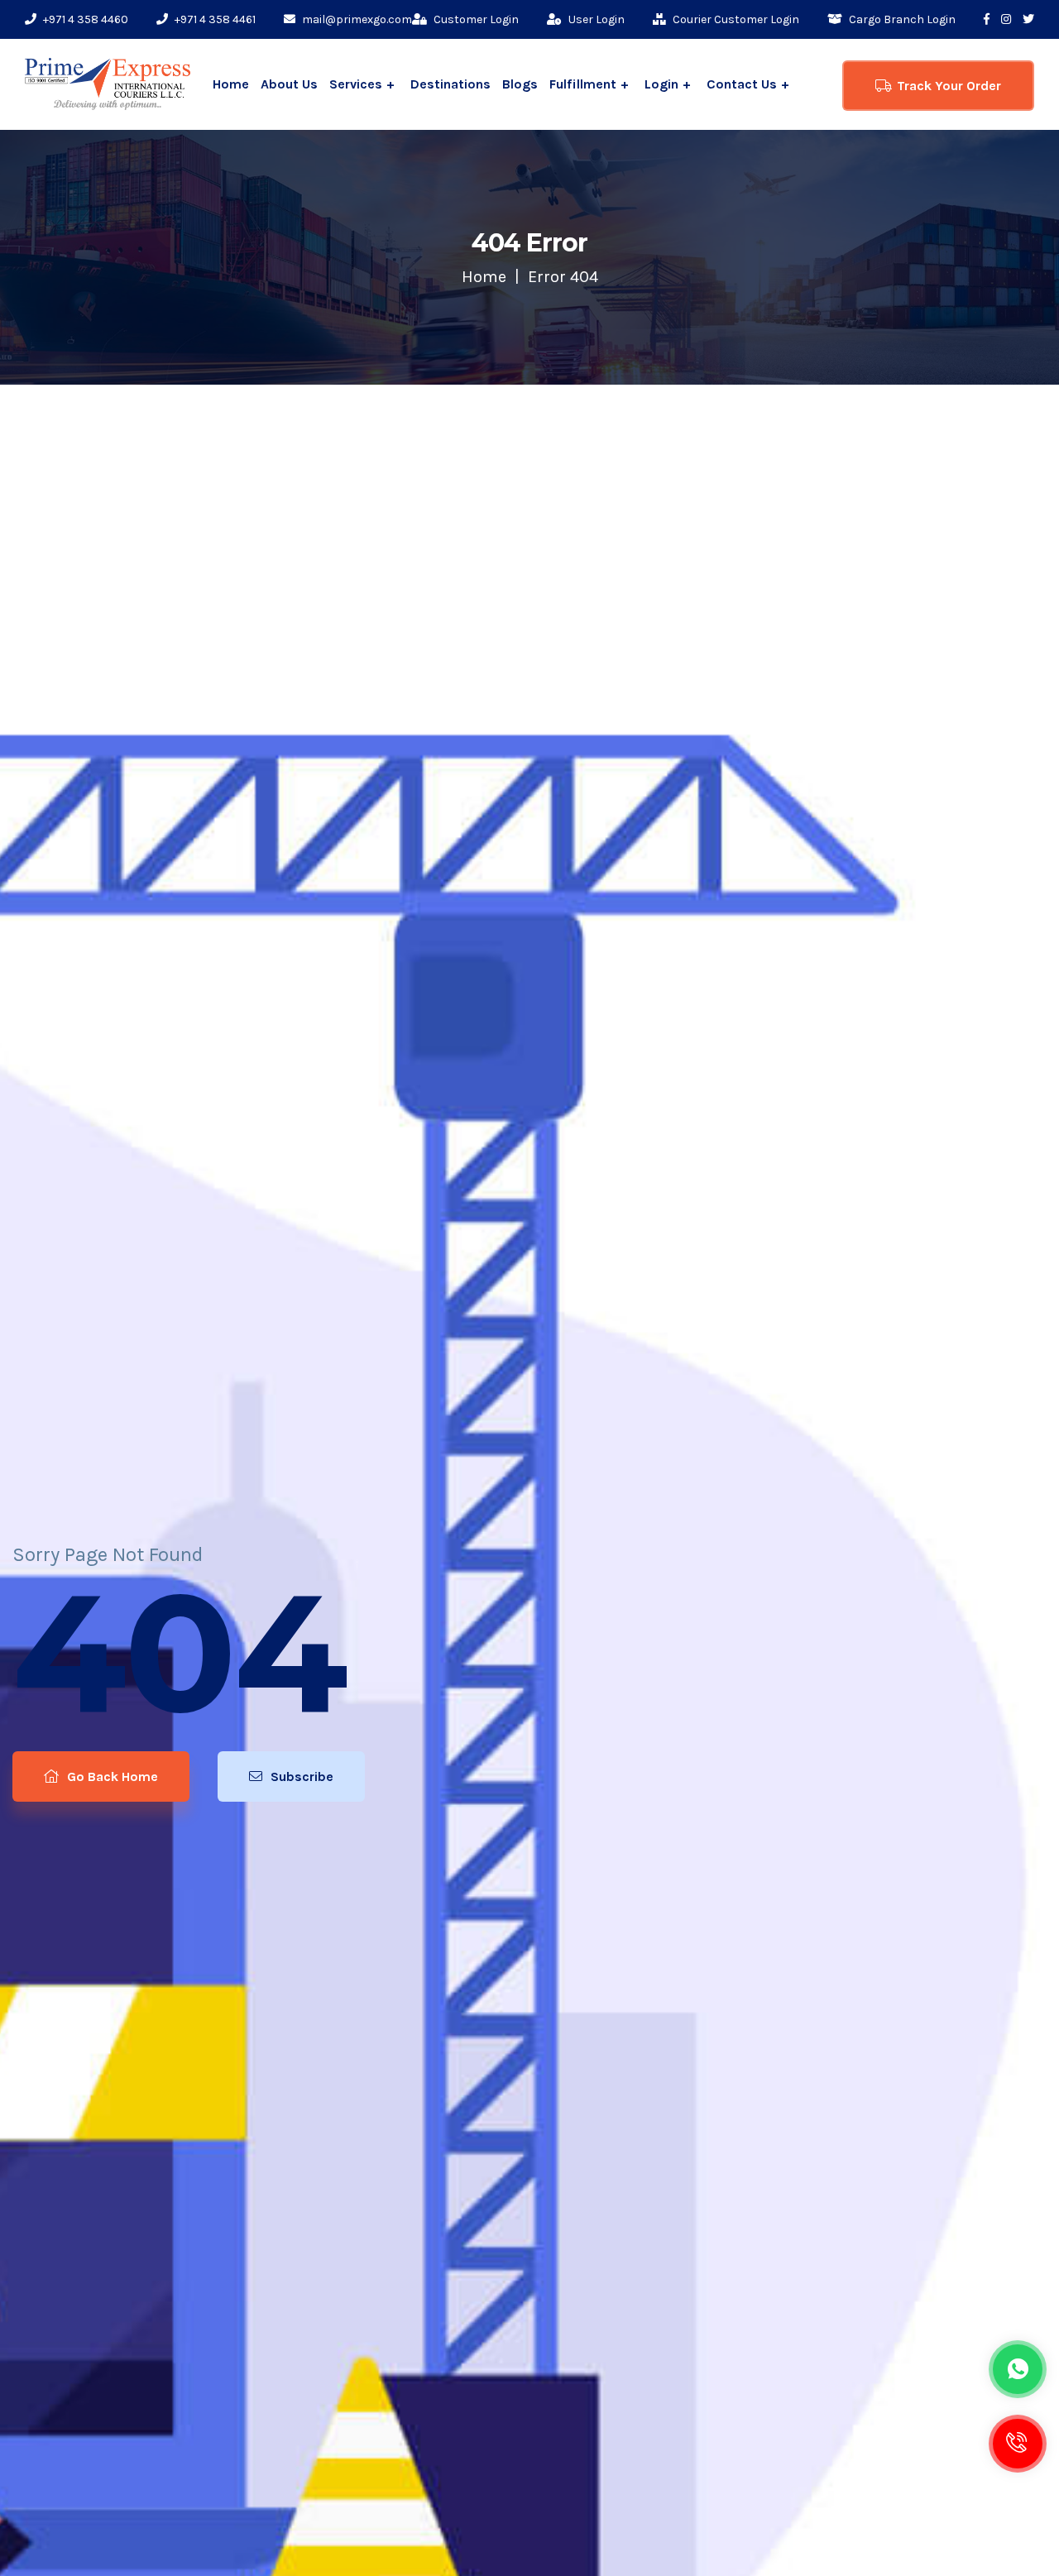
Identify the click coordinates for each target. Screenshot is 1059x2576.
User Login (595, 19)
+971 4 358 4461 (214, 19)
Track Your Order (949, 86)
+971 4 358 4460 (84, 19)
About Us (289, 84)
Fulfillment (583, 84)
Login (661, 84)
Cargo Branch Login (901, 19)
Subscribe (300, 1776)
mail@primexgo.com (356, 19)
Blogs (520, 84)
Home (231, 84)
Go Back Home (111, 1776)
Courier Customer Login (735, 19)
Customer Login (475, 19)
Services (356, 84)
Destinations (450, 84)
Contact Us (742, 84)
